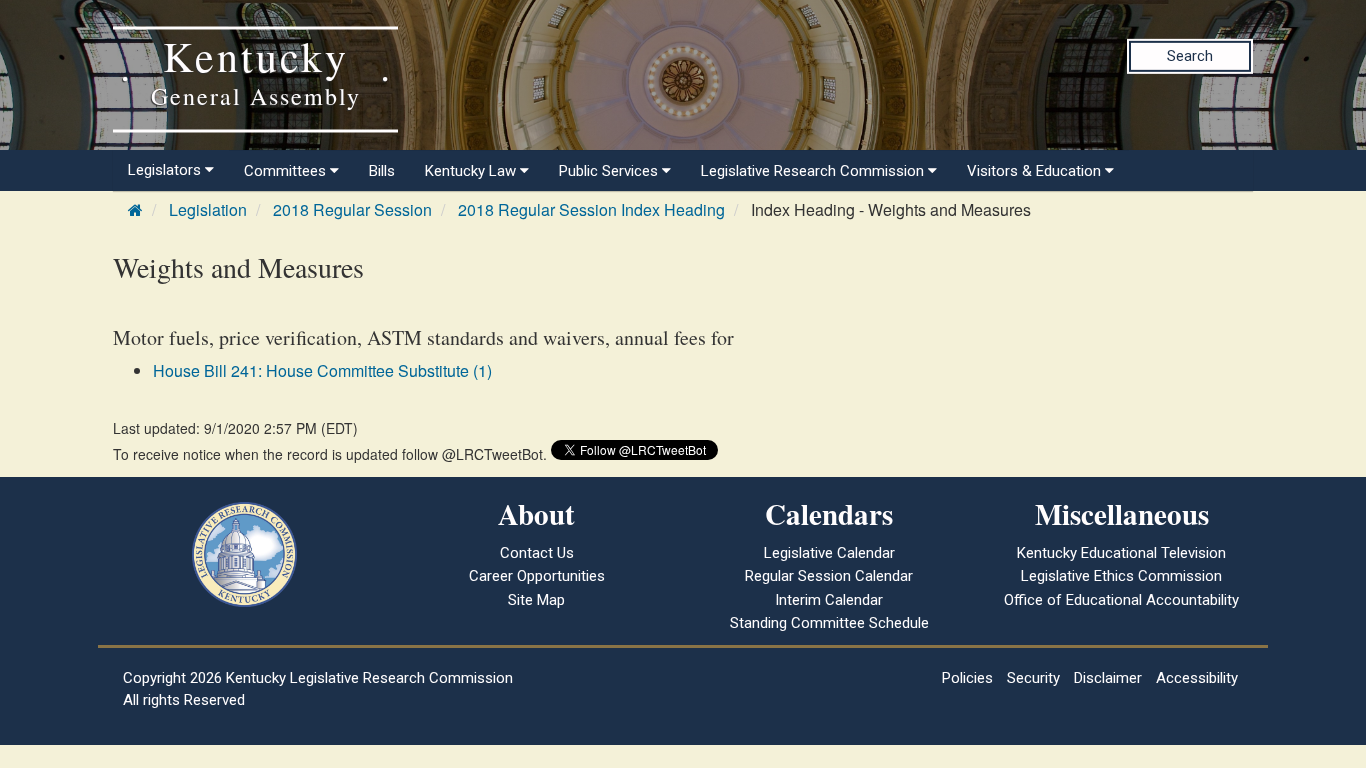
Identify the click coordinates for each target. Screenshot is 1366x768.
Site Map (536, 600)
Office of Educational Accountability (1121, 600)
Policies (967, 678)
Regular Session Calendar (829, 576)
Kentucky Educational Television (1121, 553)
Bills (382, 171)
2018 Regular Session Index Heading (591, 209)
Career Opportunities (537, 576)
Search (1190, 56)
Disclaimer (1108, 678)
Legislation (208, 209)
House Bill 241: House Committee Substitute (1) (322, 370)
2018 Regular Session (352, 209)
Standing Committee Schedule (829, 623)
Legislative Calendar (829, 553)
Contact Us (537, 553)
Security (1033, 678)
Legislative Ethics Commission (1121, 576)
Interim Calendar (829, 600)
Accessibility (1197, 678)
